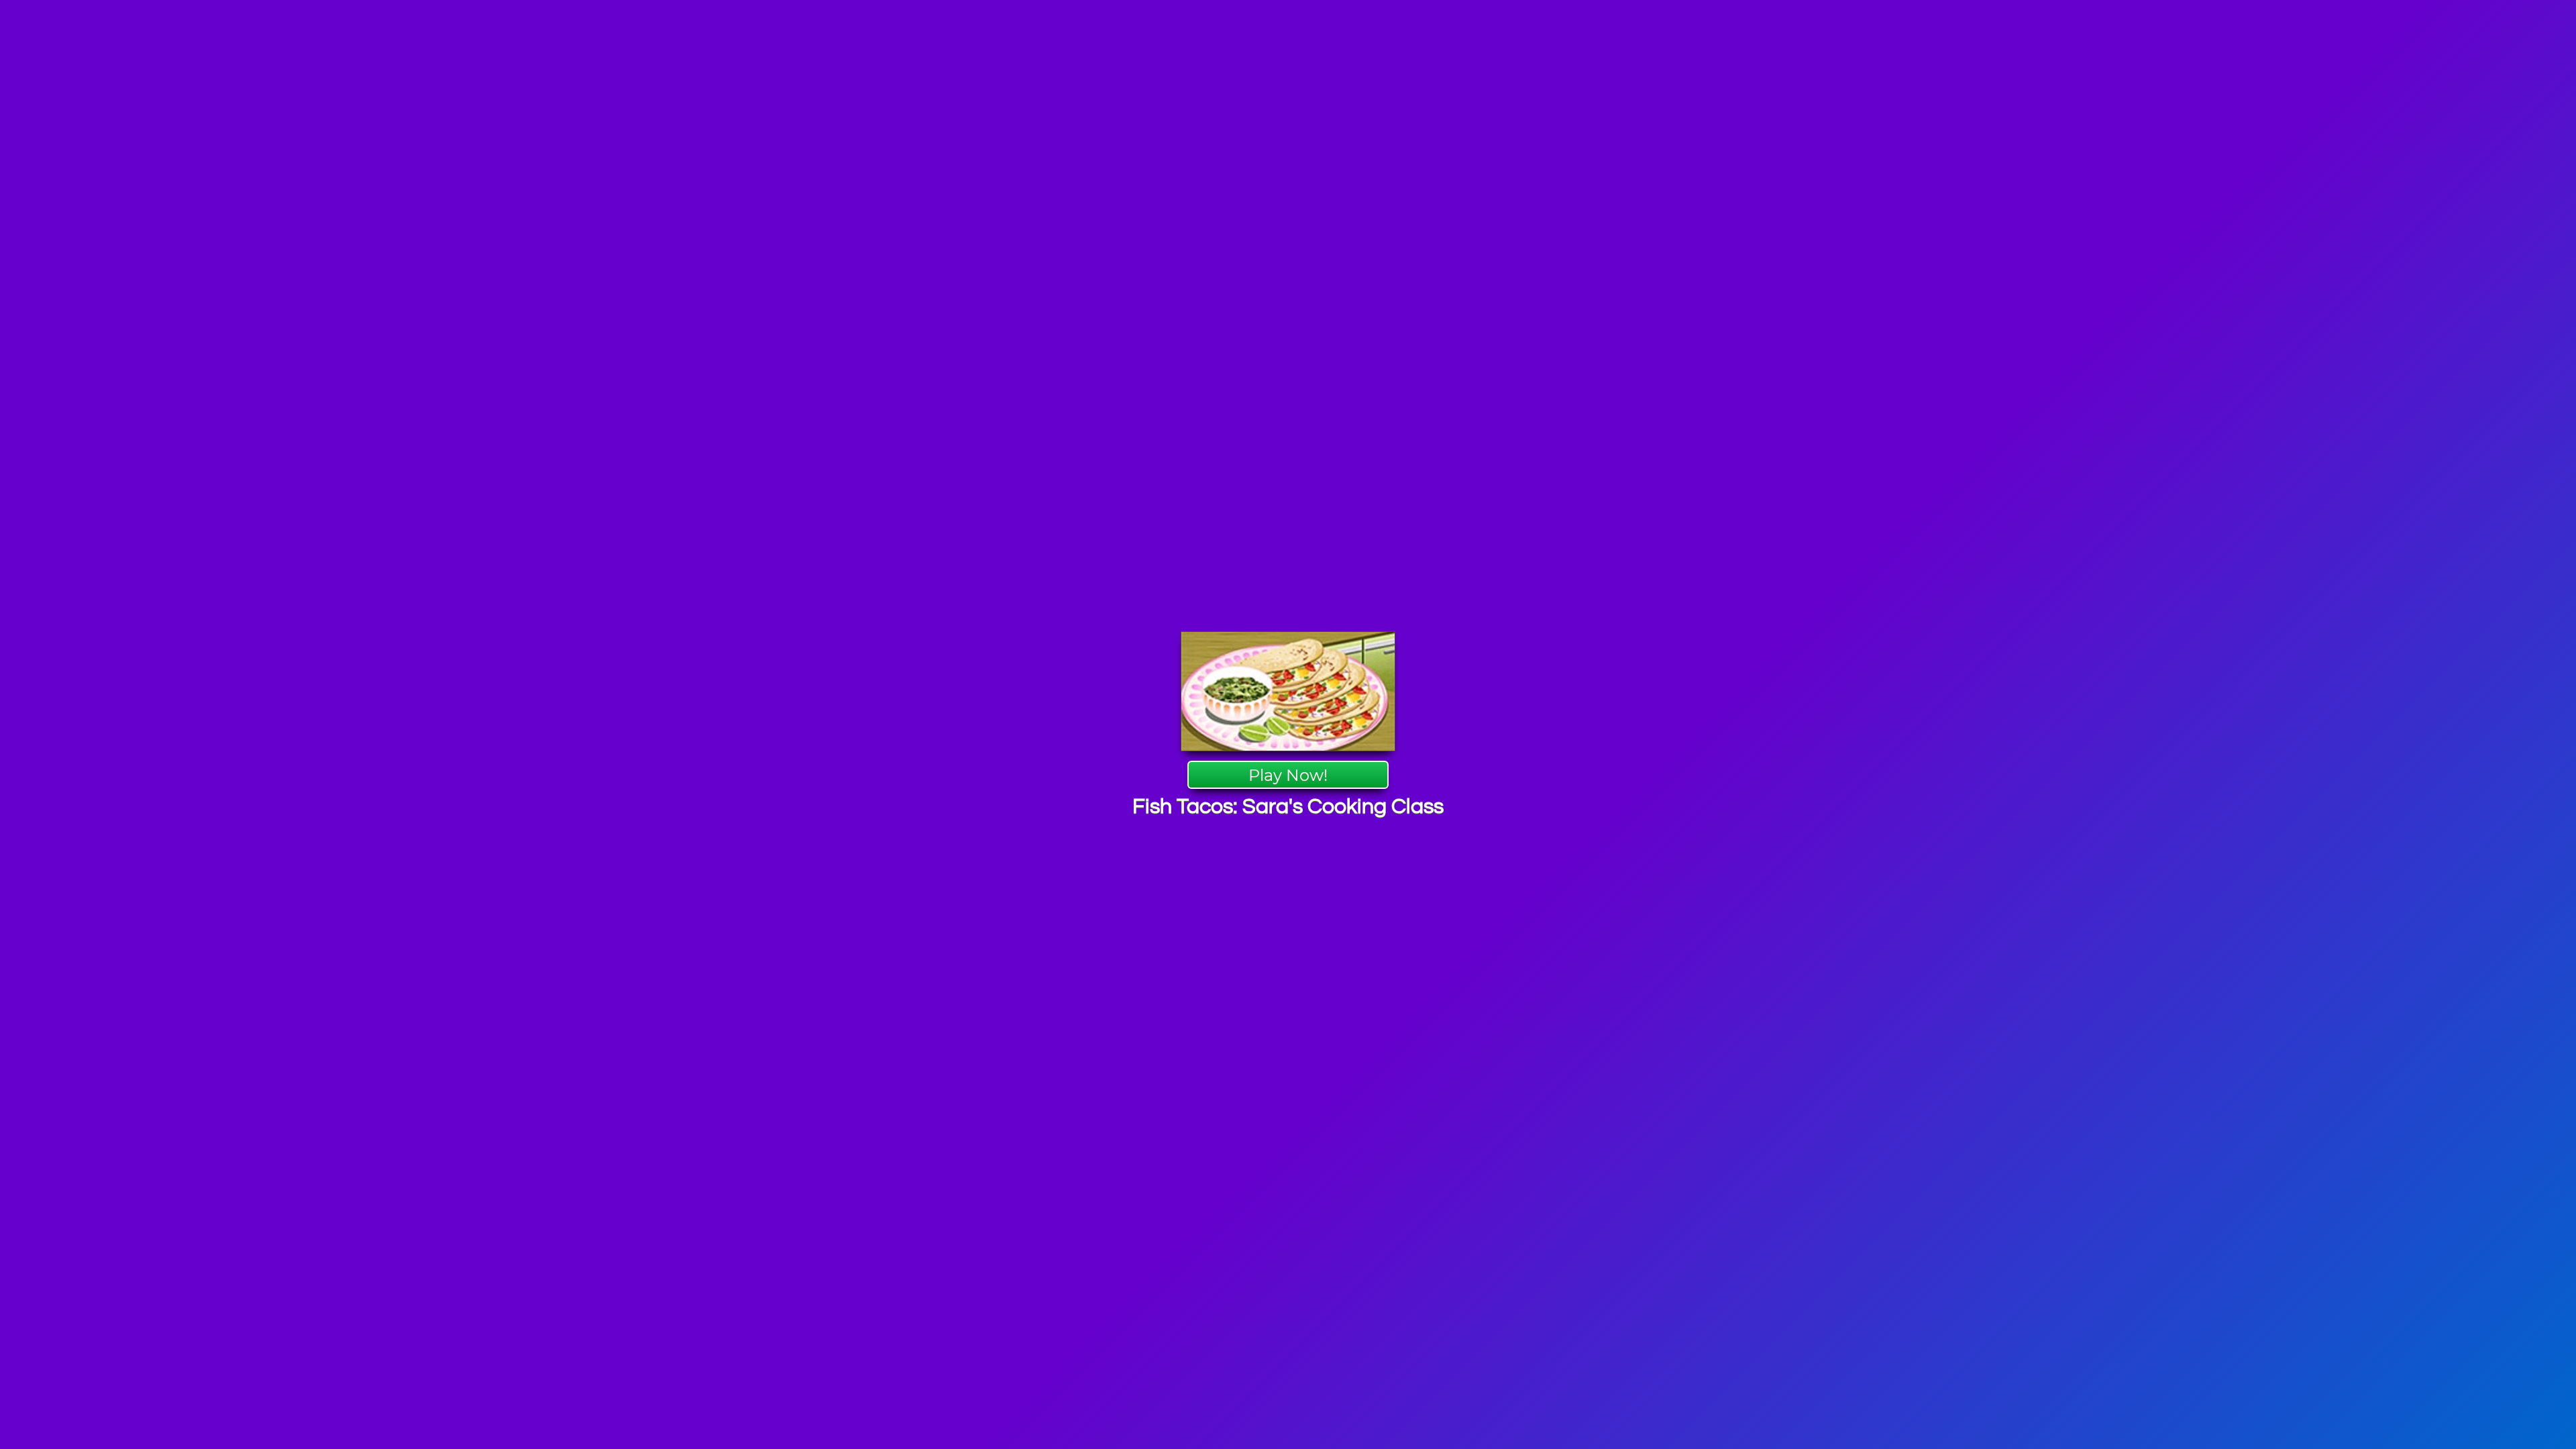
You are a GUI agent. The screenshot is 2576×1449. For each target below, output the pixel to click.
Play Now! (1288, 775)
